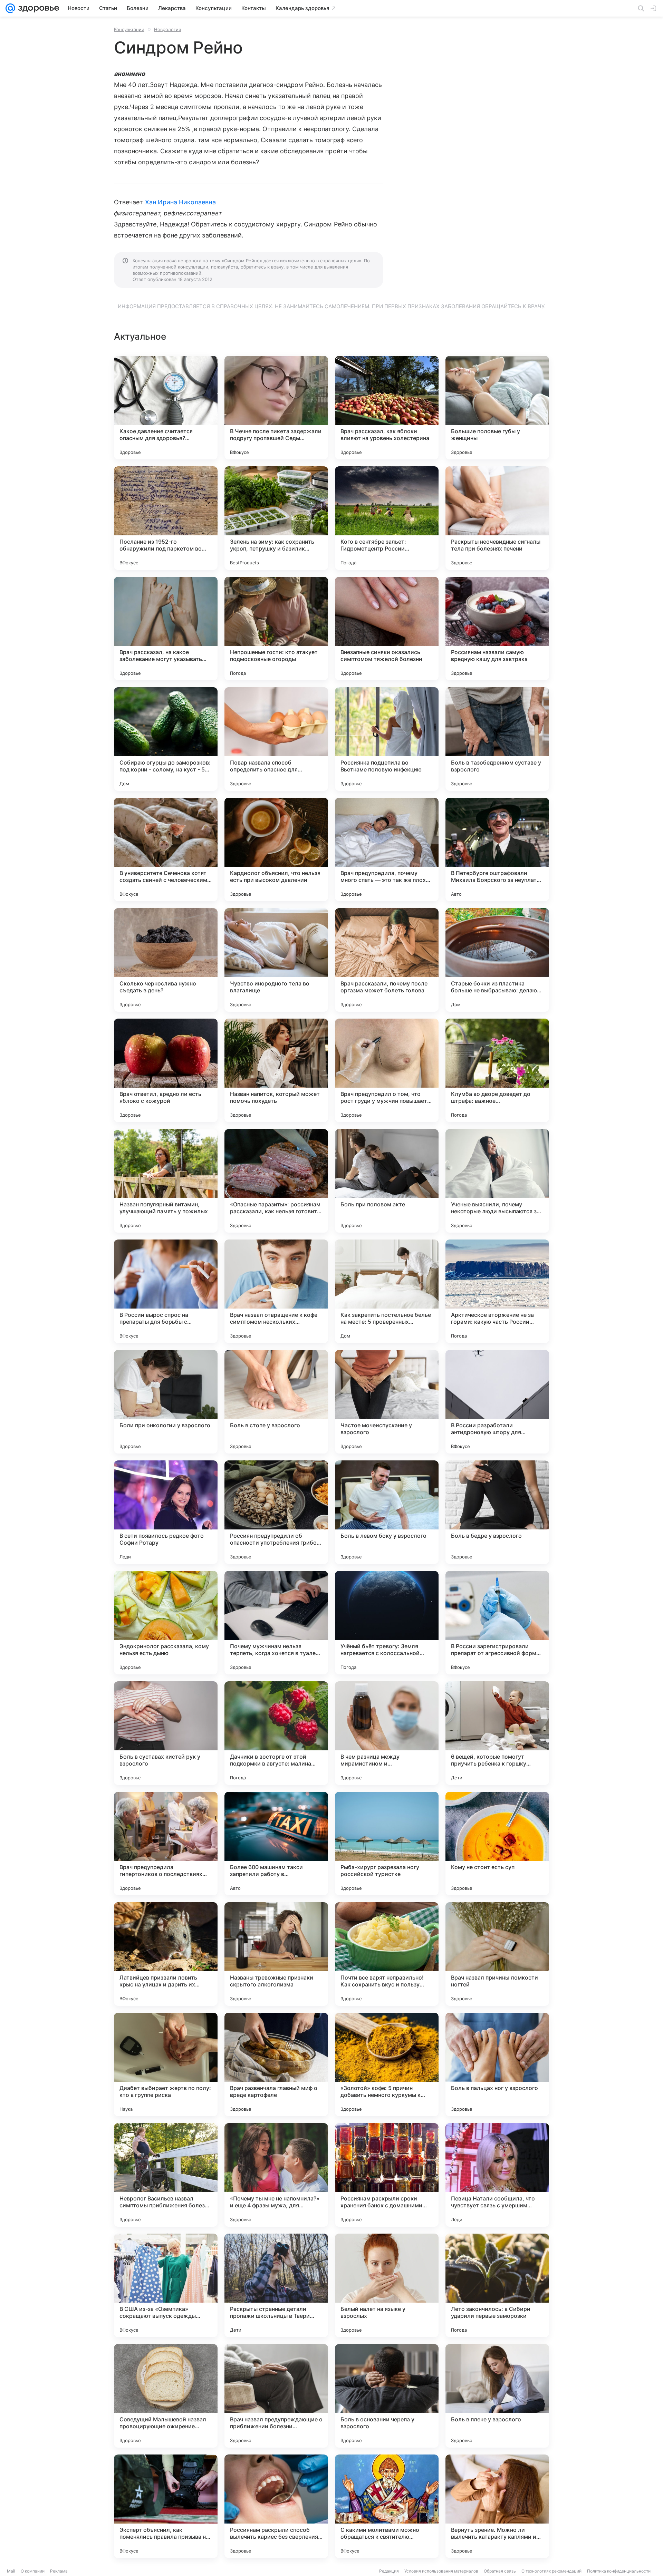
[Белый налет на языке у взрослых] (387, 2285)
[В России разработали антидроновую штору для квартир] (497, 1402)
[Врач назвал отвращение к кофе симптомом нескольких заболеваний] (276, 1291)
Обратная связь (500, 2571)
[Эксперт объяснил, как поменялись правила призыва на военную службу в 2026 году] (166, 2506)
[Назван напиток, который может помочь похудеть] (276, 1070)
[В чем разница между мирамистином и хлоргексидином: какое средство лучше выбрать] (387, 1733)
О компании (33, 2571)
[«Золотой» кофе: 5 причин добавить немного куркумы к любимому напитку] (387, 2064)
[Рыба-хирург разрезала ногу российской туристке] (387, 1844)
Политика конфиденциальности (619, 2571)
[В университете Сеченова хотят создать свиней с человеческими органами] (166, 849)
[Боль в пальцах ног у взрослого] (497, 2064)
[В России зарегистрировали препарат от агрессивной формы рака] (497, 1623)
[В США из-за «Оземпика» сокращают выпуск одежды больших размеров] (166, 2285)
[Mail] (10, 8)
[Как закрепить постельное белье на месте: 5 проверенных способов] (387, 1291)
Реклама (59, 2571)
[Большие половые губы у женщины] (497, 408)
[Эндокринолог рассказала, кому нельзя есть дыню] (166, 1623)
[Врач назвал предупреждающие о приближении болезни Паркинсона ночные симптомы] (276, 2396)
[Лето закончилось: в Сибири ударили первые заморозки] (497, 2285)
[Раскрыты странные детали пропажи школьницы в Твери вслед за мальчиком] (276, 2285)
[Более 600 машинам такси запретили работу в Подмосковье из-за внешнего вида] (276, 1844)
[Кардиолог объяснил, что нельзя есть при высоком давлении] (276, 849)
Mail (11, 2571)
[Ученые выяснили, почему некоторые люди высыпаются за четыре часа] (497, 1181)
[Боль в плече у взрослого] (497, 2396)
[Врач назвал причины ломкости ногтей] (497, 1954)
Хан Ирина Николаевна (180, 202)
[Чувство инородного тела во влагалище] (276, 960)
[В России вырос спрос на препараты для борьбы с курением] (166, 1291)
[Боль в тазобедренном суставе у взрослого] (497, 739)
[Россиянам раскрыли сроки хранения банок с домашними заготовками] (387, 2175)
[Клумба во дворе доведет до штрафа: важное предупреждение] (497, 1070)
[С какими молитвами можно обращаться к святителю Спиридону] (387, 2506)
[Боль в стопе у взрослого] (276, 1402)
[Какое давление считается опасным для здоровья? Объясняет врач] (166, 408)
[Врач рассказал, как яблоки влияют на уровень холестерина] (387, 408)
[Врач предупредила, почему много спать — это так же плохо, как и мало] (387, 849)
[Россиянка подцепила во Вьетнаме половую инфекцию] (387, 739)
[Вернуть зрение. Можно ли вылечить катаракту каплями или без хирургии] (497, 2506)
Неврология (167, 29)
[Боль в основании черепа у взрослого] (387, 2396)
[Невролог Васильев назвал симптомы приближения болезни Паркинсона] (166, 2175)
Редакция (389, 2571)
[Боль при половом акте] (387, 1181)
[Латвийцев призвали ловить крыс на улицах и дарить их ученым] (166, 1954)
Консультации (129, 29)
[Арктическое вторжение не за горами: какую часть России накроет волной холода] (497, 1291)
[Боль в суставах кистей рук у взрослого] (166, 1733)
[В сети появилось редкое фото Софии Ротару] (166, 1512)
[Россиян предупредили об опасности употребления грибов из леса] (276, 1512)
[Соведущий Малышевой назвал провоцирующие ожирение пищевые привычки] (166, 2396)
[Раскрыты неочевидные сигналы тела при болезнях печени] (497, 518)
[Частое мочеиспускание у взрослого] (387, 1402)
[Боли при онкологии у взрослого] (166, 1402)
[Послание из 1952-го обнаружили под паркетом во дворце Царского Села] (166, 518)
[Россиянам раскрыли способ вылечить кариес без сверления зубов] (276, 2506)
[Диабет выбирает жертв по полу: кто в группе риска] (166, 2064)
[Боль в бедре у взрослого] (497, 1512)
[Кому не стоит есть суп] (497, 1844)
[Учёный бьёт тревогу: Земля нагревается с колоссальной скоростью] (387, 1623)
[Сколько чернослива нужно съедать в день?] (166, 960)
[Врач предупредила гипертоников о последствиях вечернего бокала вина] (166, 1844)
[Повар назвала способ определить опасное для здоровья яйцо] (276, 739)
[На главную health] (37, 8)
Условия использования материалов (441, 2571)
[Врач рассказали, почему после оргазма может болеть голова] (387, 960)
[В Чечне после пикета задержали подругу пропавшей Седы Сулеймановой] (276, 408)
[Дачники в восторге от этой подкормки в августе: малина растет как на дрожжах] (276, 1733)
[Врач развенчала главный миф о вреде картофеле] (276, 2064)
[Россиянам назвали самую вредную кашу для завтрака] (497, 629)
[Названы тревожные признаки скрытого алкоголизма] (276, 1954)
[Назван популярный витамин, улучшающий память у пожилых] (166, 1181)
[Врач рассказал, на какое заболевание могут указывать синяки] (166, 629)
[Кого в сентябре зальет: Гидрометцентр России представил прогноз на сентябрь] (387, 518)
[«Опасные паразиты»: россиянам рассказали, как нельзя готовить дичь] (276, 1181)
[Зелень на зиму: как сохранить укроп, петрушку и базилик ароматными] (276, 518)
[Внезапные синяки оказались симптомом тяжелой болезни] (387, 629)
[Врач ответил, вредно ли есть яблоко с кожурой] (166, 1070)
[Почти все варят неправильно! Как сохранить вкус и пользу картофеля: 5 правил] (387, 1954)
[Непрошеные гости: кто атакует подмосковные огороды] (276, 629)
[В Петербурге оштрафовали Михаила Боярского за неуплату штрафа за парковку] (497, 849)
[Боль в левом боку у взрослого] (387, 1512)
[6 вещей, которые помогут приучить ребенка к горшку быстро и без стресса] (497, 1733)
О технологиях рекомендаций (551, 2571)
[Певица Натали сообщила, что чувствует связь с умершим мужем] (497, 2175)
